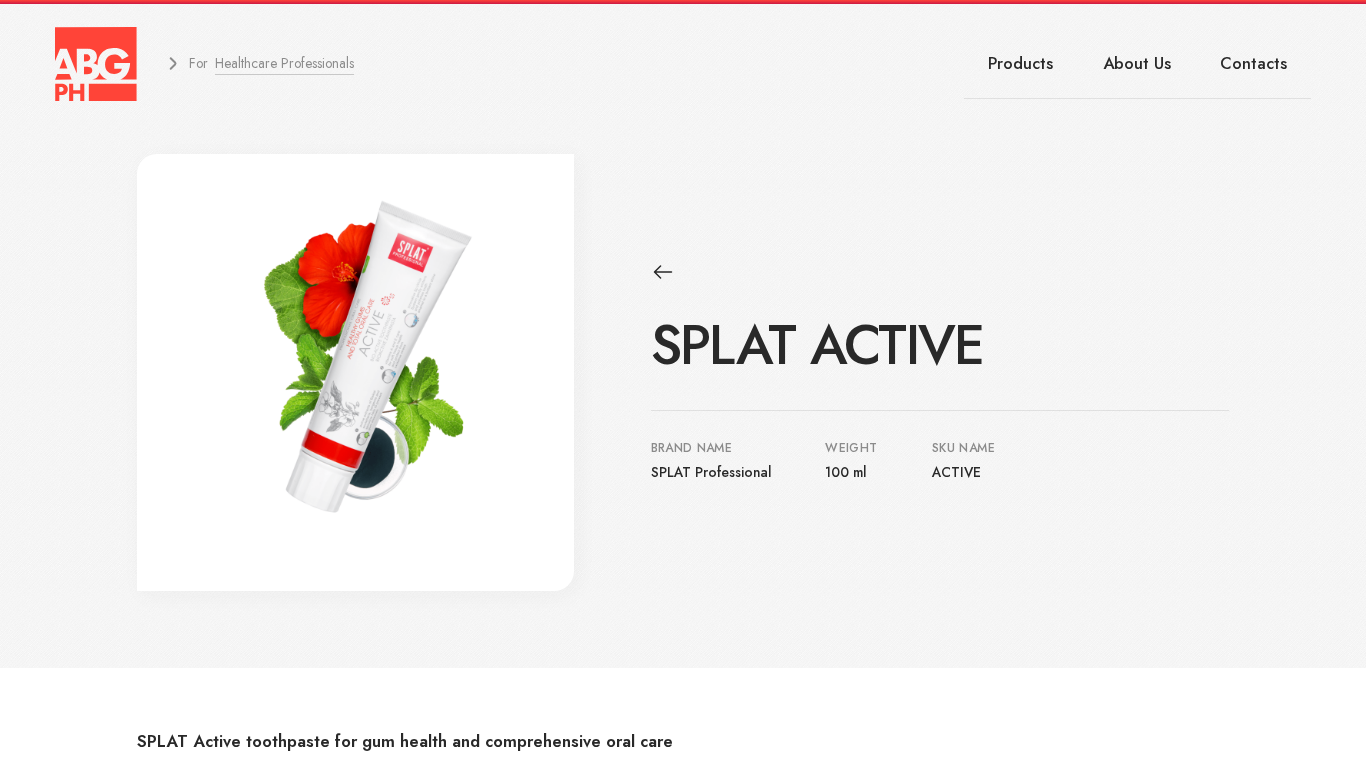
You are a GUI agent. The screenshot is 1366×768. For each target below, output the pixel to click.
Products (1020, 63)
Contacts (1253, 63)
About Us (1137, 63)
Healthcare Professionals (284, 63)
